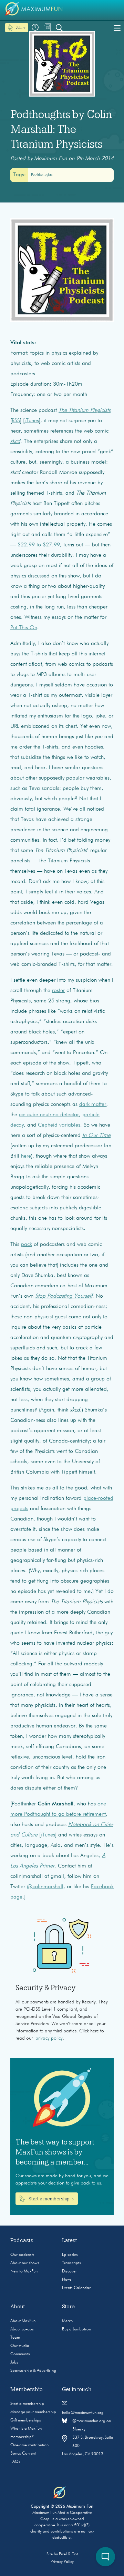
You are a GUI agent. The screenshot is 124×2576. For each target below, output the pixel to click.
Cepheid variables (59, 1125)
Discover (69, 2271)
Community (20, 2354)
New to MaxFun (24, 2271)
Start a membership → (51, 2199)
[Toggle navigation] (117, 28)
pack (27, 1245)
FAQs (15, 2462)
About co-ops (22, 2329)
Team (15, 2338)
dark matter (93, 1104)
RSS (16, 421)
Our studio (20, 2346)
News (67, 2280)
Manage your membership (33, 2412)
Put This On (24, 628)
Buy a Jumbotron (76, 2329)
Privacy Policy (62, 2562)
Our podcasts (22, 2255)
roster (58, 991)
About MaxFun (23, 2321)
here (26, 1156)
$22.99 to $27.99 (39, 545)
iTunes (32, 421)
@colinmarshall (45, 1887)
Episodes (70, 2255)
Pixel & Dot (68, 2554)
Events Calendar (76, 2288)
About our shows (25, 2263)
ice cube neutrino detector (49, 1115)
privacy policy (49, 2038)
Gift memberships (26, 2420)
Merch (67, 2321)
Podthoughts (42, 175)
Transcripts (71, 2263)
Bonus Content (23, 2454)
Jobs (14, 2362)
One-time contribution (29, 2445)
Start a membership (27, 2404)
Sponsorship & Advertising (33, 2371)
